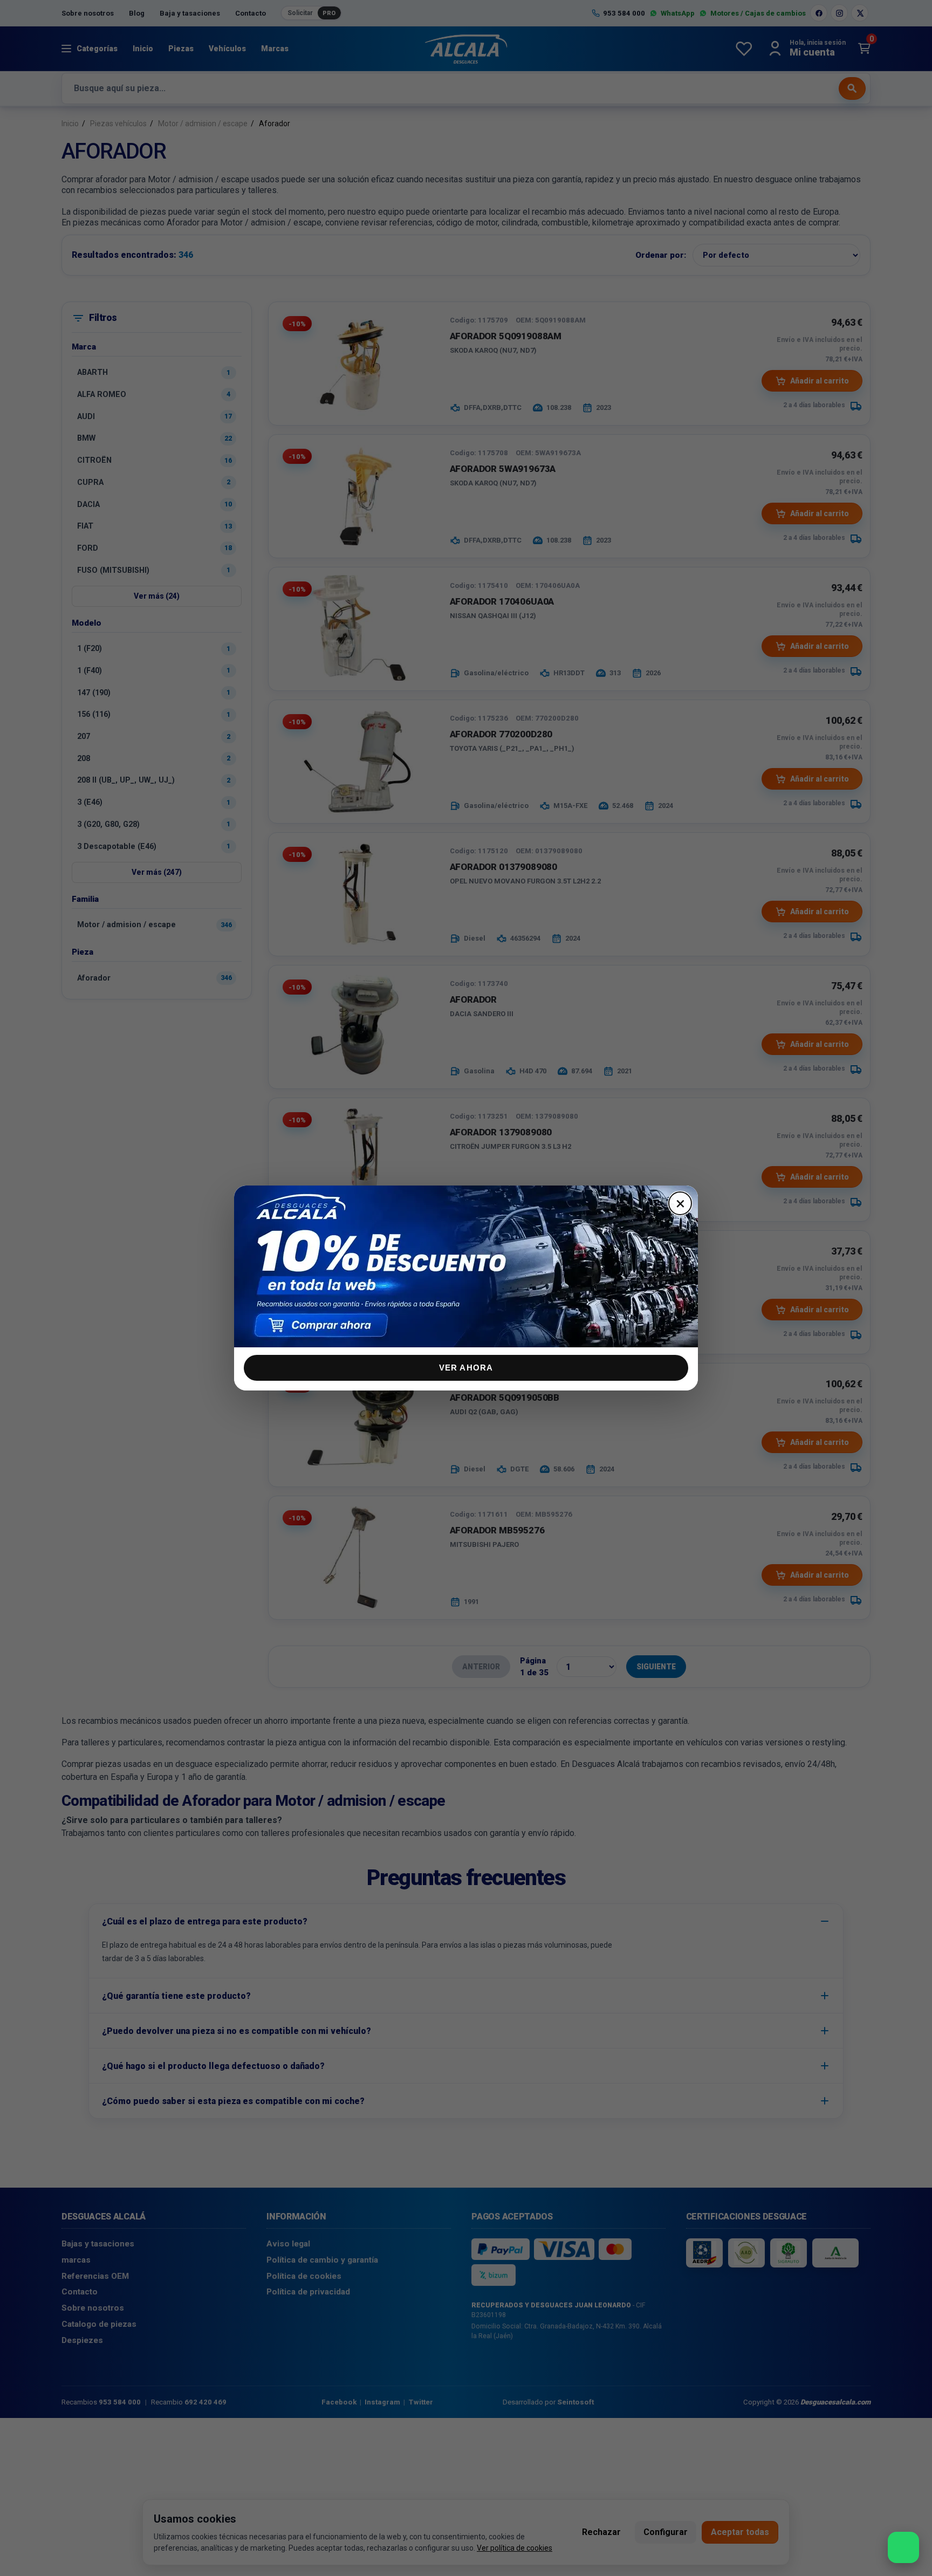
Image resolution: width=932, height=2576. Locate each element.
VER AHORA (466, 1368)
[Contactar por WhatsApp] (903, 2547)
